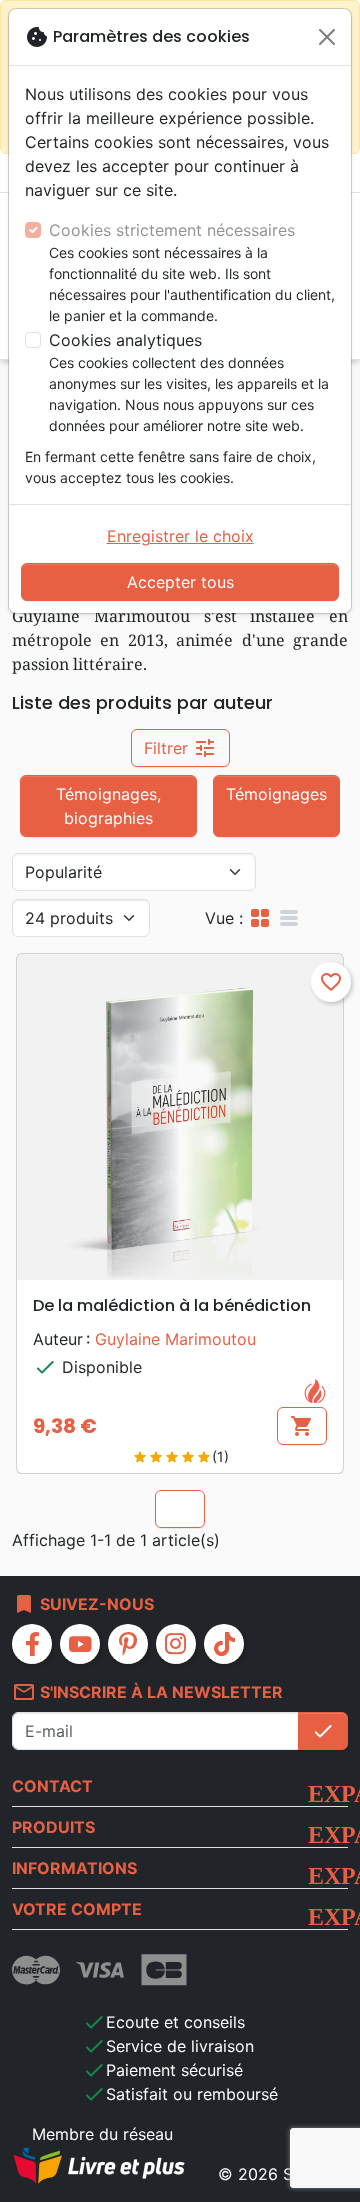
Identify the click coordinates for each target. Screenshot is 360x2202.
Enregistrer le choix (180, 536)
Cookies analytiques (125, 340)
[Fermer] (327, 37)
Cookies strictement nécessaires (172, 230)
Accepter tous (180, 582)
